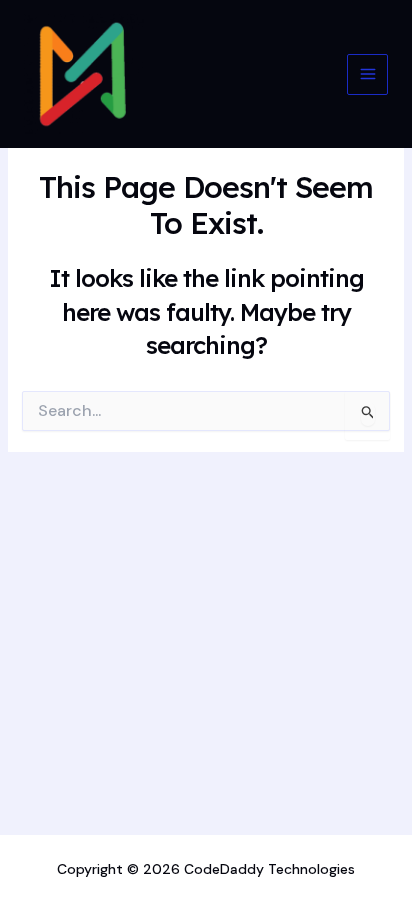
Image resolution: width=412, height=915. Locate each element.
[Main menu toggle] (367, 74)
